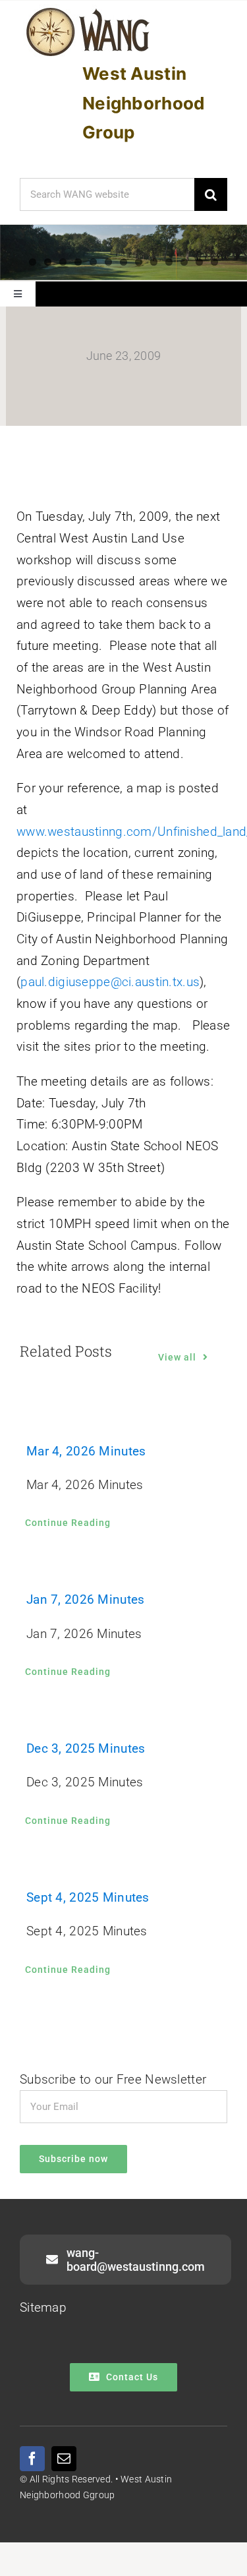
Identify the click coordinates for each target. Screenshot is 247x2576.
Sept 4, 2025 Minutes (88, 1897)
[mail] (64, 2459)
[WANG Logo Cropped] (88, 10)
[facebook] (32, 2459)
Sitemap (43, 2307)
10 (169, 262)
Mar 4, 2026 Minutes (86, 1451)
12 (199, 262)
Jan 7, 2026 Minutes (85, 1599)
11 (184, 262)
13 (214, 262)
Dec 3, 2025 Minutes (86, 1748)
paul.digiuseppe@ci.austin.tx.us (110, 982)
